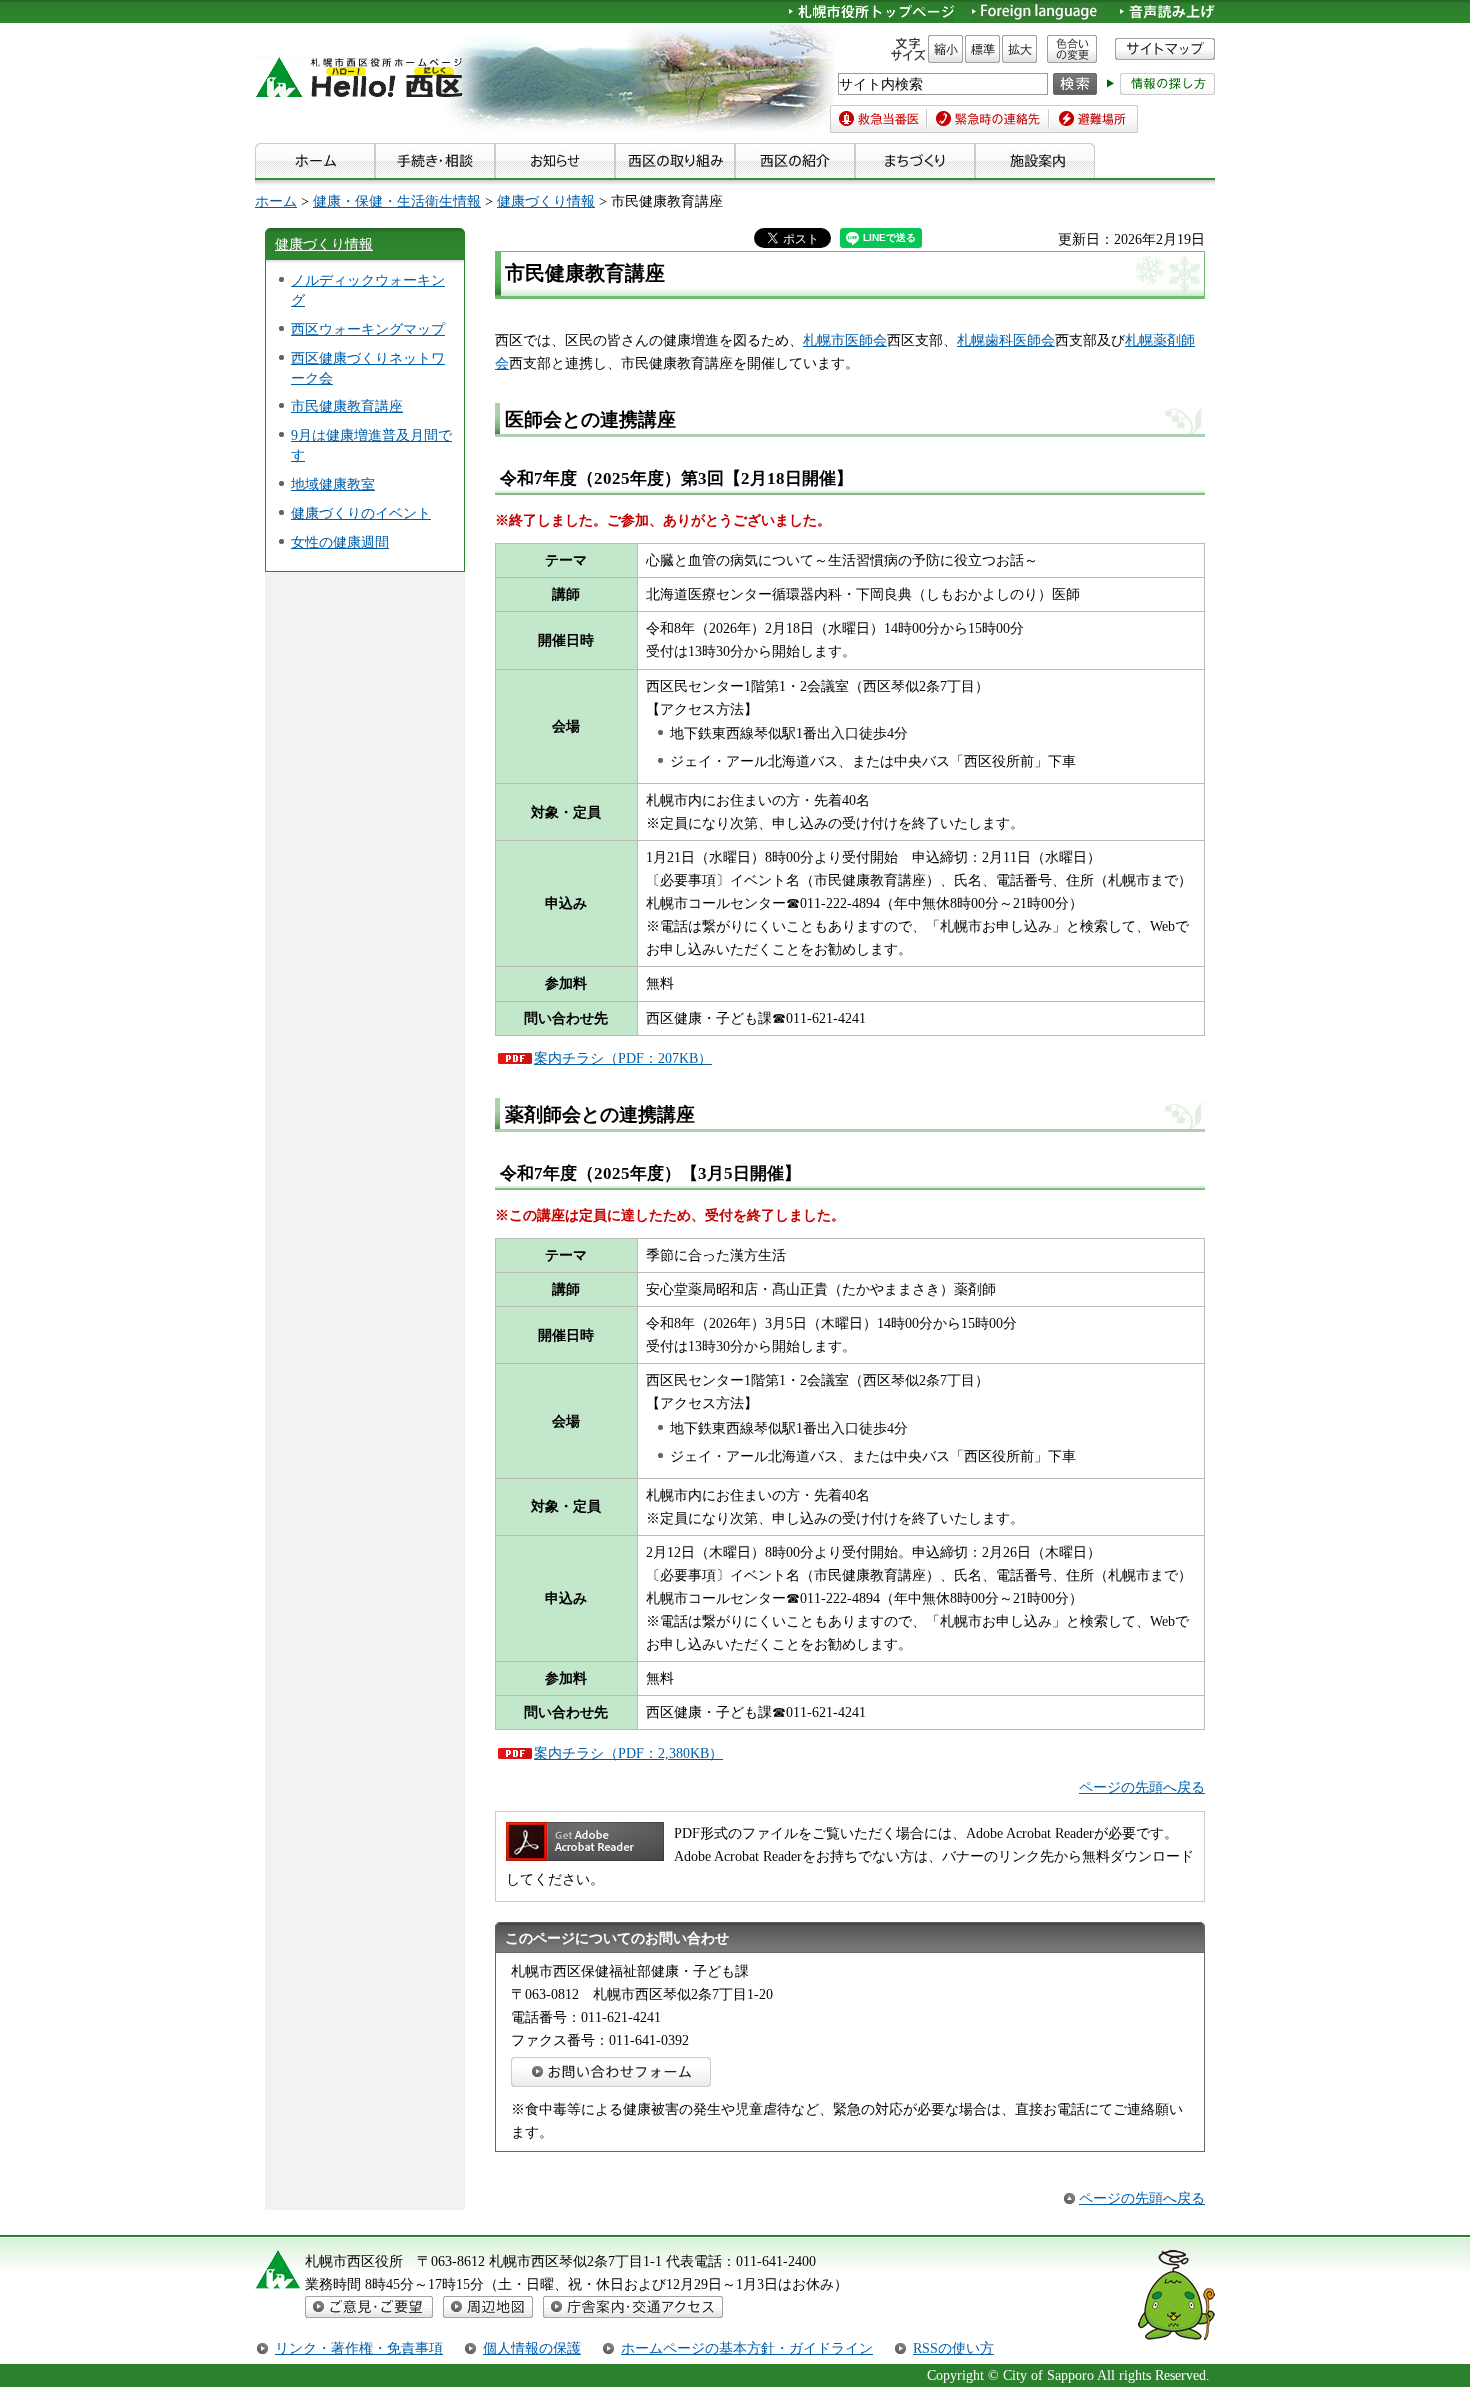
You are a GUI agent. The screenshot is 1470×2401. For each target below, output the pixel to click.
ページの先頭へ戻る (1142, 1787)
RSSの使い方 (953, 2348)
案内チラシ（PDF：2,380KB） (628, 1753)
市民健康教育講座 (347, 406)
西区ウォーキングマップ (368, 329)
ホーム (276, 201)
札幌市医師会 (845, 340)
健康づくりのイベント (361, 513)
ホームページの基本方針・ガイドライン (747, 2348)
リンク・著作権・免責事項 (359, 2348)
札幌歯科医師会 (1006, 340)
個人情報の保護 (532, 2348)
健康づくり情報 (546, 201)
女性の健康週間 (340, 542)
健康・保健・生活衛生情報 (397, 201)
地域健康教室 (333, 484)
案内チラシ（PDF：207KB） (623, 1058)
